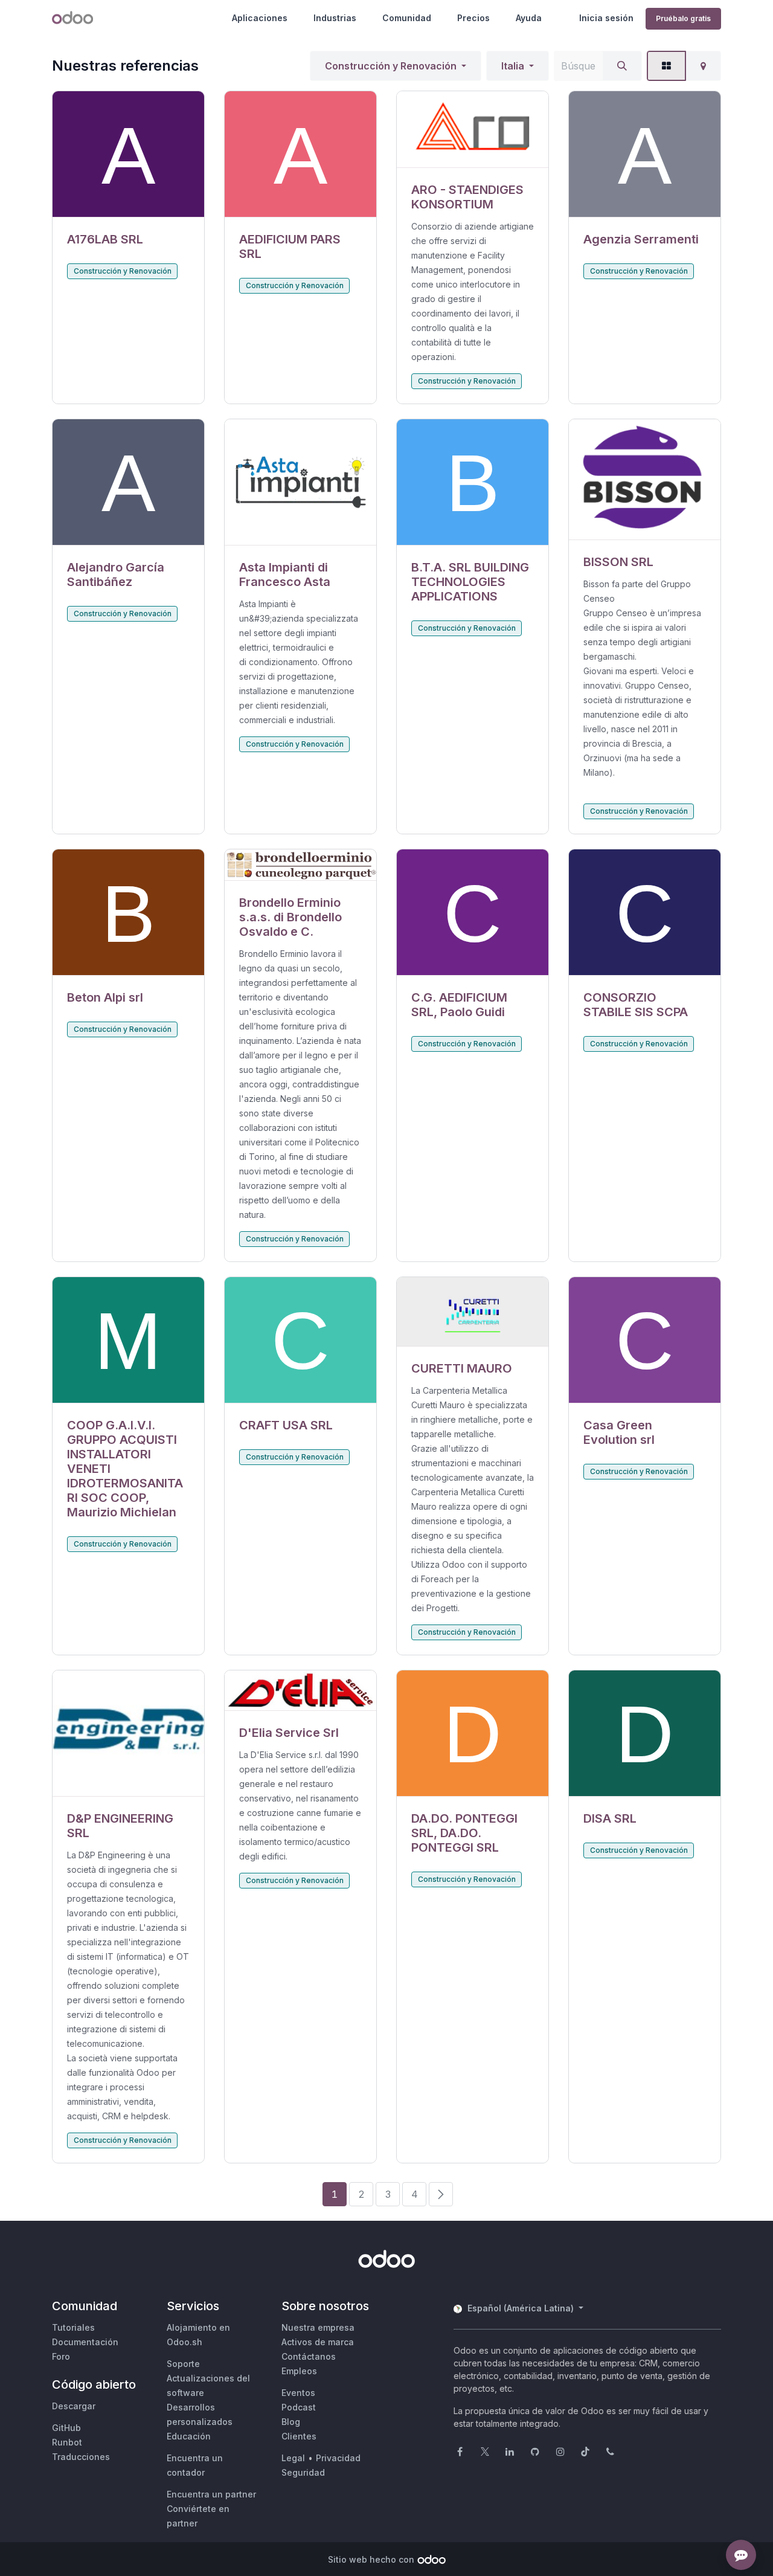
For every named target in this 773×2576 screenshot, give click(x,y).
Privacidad (338, 2458)
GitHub (66, 2428)
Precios (473, 18)
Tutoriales (73, 2327)
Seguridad (303, 2472)
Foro (61, 2356)
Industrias (335, 18)
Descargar (74, 2406)
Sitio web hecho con (371, 2559)
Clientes (299, 2436)
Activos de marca (318, 2342)
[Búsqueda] (622, 66)
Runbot (67, 2442)
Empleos (299, 2371)
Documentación (85, 2342)
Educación (189, 2436)
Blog (291, 2422)
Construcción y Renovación (391, 66)
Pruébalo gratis (683, 18)
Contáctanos (309, 2356)
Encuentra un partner (211, 2494)
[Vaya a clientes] (128, 154)
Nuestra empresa (318, 2327)
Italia (513, 66)
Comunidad (407, 18)
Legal (293, 2458)
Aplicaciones (260, 18)
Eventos (298, 2393)
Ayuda (529, 18)
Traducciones (81, 2457)
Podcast (299, 2407)
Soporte (183, 2364)
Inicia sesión (606, 18)
